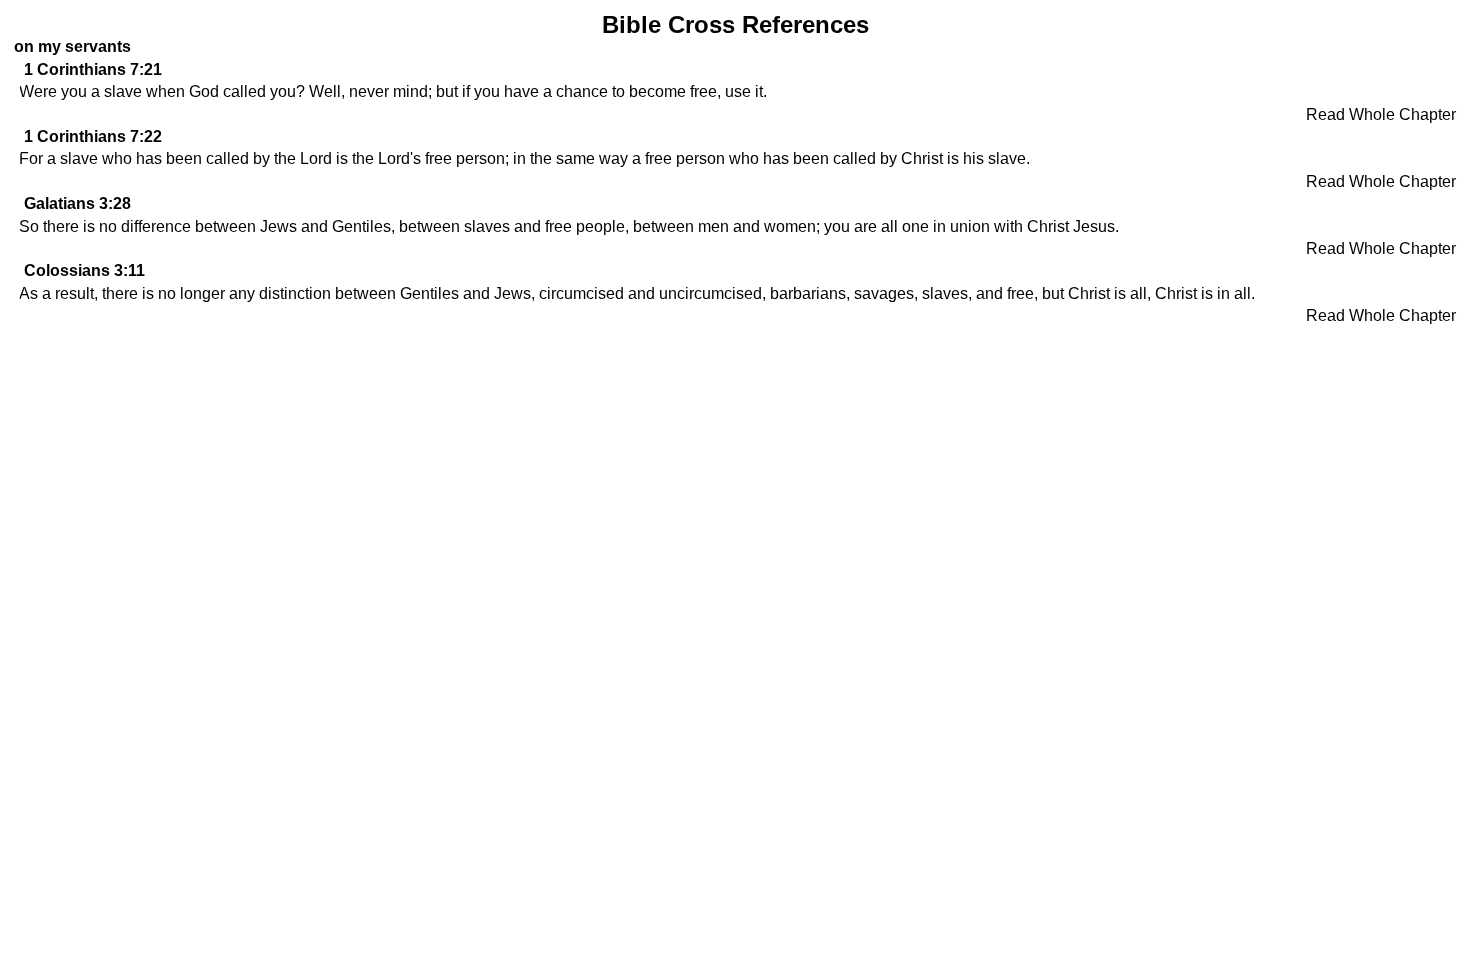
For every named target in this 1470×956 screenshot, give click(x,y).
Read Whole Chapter (1381, 114)
